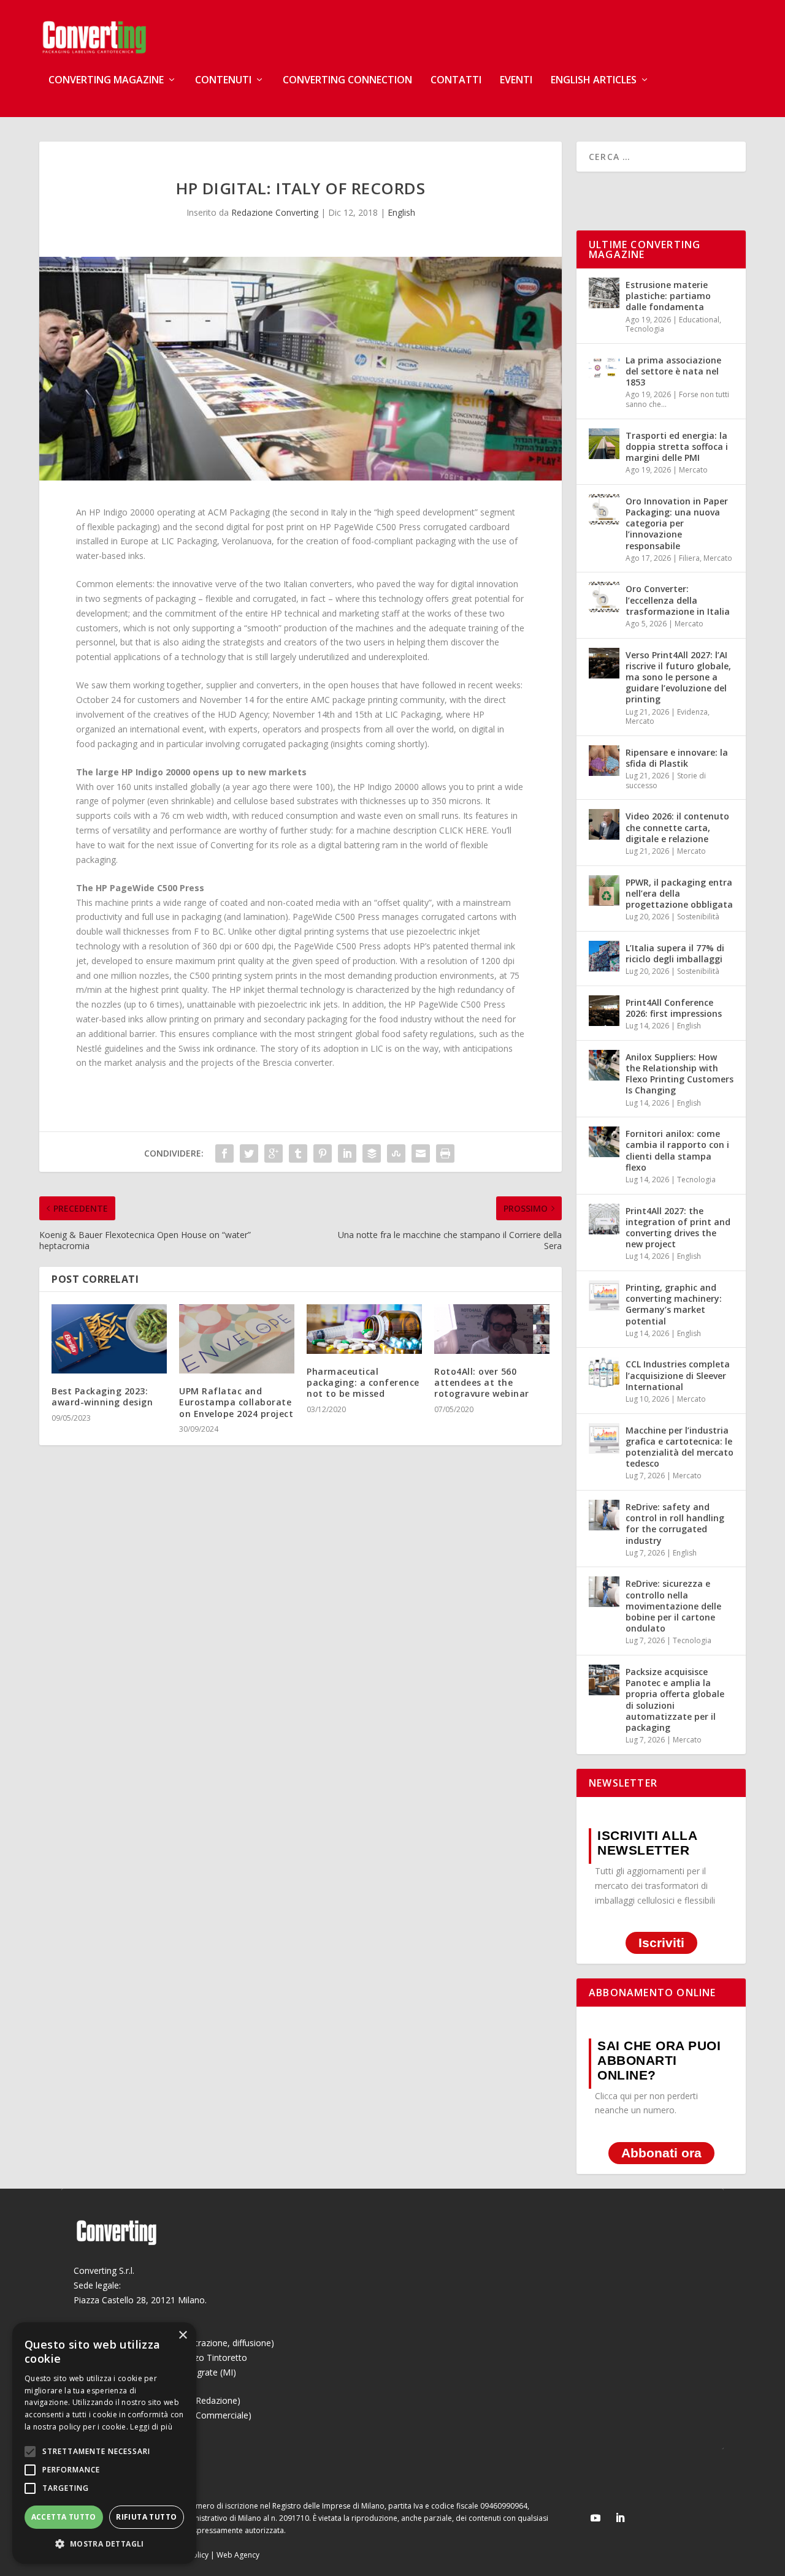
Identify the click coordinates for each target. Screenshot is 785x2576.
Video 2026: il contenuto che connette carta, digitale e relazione (677, 827)
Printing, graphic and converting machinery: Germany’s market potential (674, 1304)
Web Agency (238, 2555)
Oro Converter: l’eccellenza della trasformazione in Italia (678, 600)
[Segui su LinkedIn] (620, 2518)
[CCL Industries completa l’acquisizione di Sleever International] (604, 1372)
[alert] (104, 2443)
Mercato (693, 470)
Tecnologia (645, 329)
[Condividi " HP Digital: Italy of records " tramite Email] (421, 1153)
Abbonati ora (661, 2153)
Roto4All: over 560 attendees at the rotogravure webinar (482, 1382)
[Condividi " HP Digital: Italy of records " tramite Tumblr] (298, 1153)
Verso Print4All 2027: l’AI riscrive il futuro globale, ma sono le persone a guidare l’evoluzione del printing (678, 677)
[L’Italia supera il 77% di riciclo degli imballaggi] (604, 956)
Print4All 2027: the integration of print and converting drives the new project (678, 1228)
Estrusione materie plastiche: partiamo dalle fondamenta (668, 296)
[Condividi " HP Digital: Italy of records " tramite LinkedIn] (347, 1153)
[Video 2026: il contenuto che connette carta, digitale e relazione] (604, 824)
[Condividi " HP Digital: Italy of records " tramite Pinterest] (323, 1153)
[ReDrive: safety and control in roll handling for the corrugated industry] (604, 1515)
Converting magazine (106, 81)
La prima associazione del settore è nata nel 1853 (673, 371)
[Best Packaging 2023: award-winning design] (109, 1339)
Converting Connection (347, 81)
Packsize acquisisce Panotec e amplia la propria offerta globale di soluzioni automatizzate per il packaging (675, 1700)
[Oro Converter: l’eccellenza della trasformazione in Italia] (604, 597)
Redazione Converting (275, 212)
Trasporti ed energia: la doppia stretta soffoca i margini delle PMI (677, 446)
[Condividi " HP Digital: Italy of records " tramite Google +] (274, 1153)
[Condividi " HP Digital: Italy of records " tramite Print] (445, 1153)
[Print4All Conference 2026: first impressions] (604, 1011)
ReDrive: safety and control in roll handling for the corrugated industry (675, 1524)
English (401, 212)
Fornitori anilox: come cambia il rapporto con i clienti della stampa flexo (677, 1150)
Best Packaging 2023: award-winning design (102, 1396)
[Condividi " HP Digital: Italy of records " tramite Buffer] (372, 1153)
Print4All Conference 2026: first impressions (674, 1008)
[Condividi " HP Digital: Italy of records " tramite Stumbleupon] (396, 1153)
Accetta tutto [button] (64, 2517)
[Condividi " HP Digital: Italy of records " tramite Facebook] (224, 1153)
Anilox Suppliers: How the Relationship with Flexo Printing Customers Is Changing (680, 1074)
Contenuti (223, 81)
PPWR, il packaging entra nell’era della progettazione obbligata (679, 893)
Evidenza (692, 712)
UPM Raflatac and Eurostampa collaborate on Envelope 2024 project (236, 1402)
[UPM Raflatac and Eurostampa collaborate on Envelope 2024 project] (237, 1339)
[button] (104, 2544)
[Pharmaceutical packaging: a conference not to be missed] (364, 1329)
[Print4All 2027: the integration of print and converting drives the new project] (604, 1219)
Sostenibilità (698, 917)
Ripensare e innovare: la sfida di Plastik (677, 758)
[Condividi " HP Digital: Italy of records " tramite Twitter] (249, 1153)
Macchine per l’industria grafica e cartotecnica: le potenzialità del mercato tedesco (680, 1447)
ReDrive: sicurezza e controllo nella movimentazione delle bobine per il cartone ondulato (673, 1606)
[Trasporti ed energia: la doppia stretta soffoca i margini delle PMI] (604, 444)
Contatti (456, 81)
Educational (699, 320)
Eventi (516, 81)
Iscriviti (661, 1943)
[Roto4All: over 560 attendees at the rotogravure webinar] (492, 1329)
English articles (594, 81)
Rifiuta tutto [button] (146, 2517)
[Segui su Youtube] (595, 2518)
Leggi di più (151, 2427)
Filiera (689, 558)
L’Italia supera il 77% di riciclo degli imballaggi (675, 953)
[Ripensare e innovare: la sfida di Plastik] (604, 761)
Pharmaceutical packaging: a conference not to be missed (363, 1382)
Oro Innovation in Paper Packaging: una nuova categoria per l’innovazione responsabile (677, 523)
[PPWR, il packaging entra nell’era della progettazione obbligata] (604, 891)
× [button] (182, 2335)
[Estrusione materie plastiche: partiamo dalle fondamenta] (604, 293)
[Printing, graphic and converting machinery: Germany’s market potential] (604, 1296)
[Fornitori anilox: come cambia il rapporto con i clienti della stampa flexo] (604, 1142)
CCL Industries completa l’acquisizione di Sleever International (678, 1375)
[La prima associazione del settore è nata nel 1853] (604, 368)
